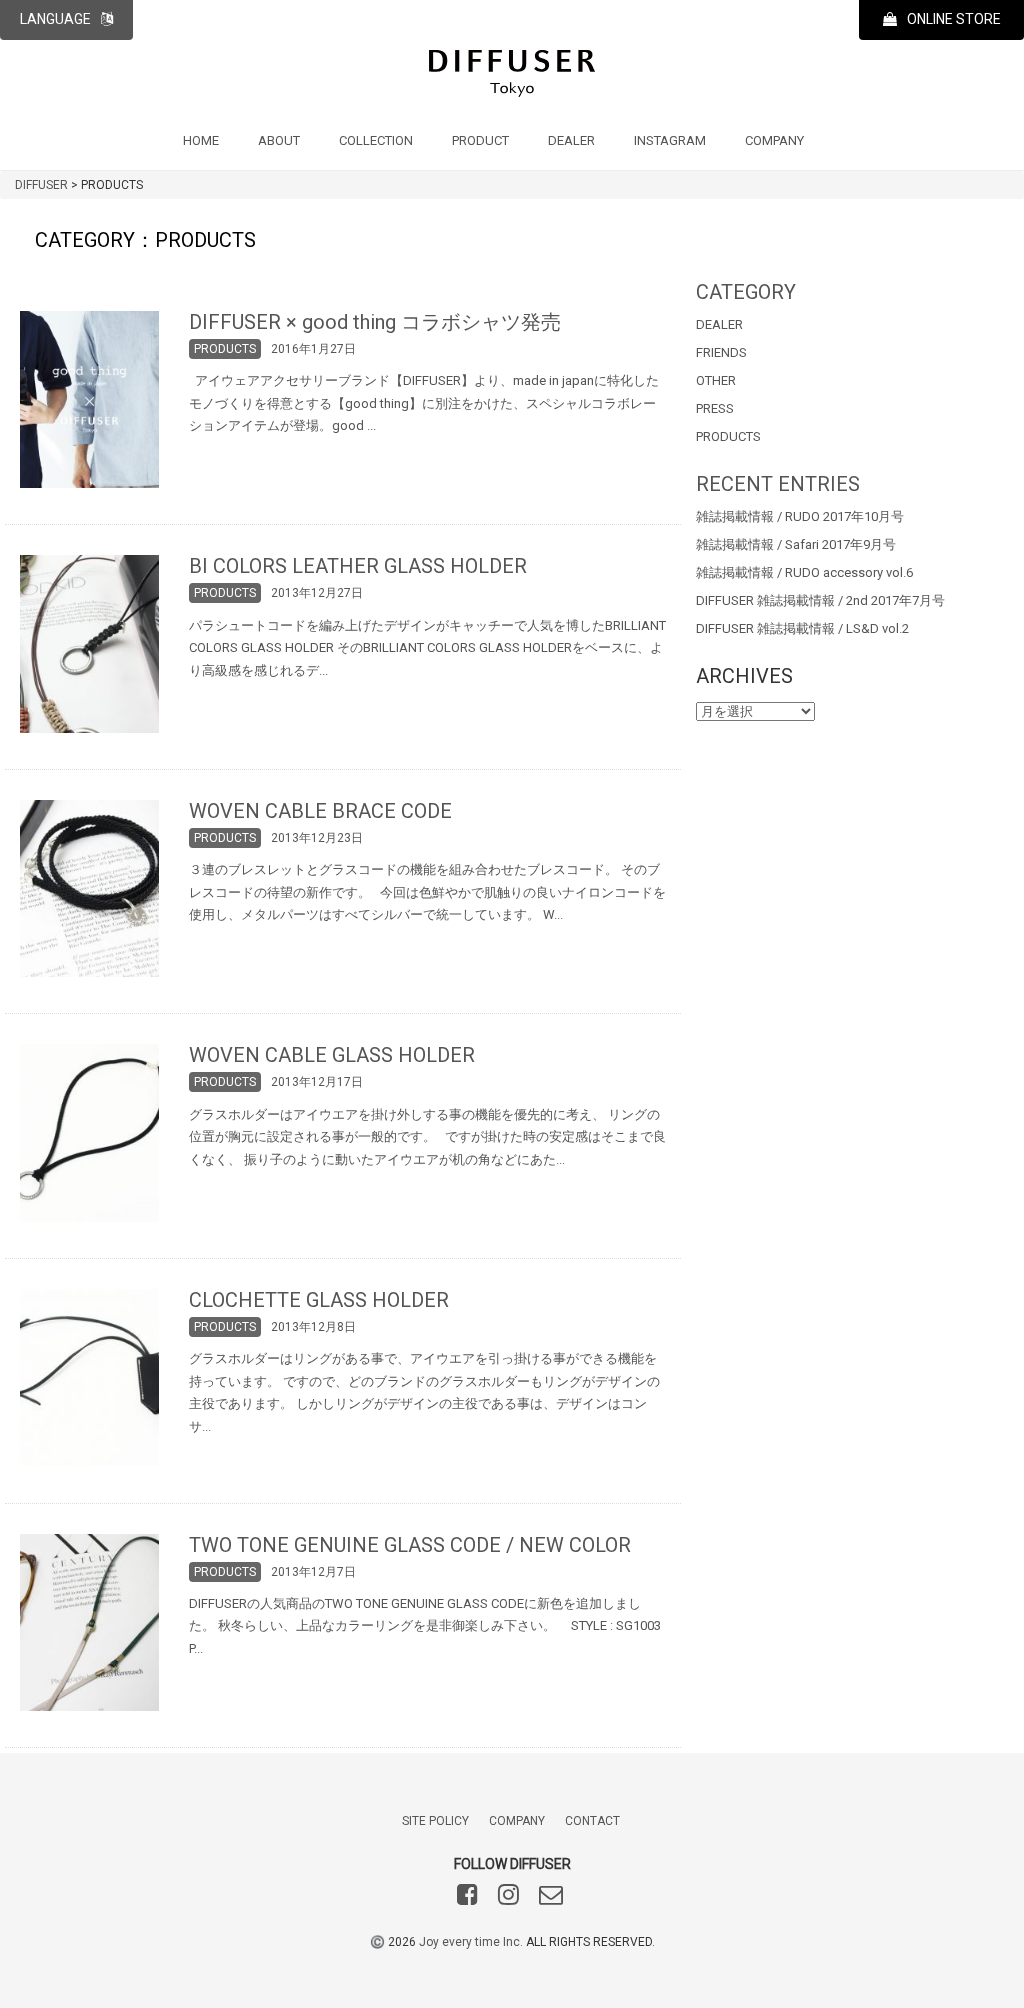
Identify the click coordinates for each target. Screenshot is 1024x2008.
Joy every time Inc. (471, 1942)
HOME (201, 140)
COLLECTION (376, 140)
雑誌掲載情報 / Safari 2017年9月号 (796, 544)
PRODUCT (480, 140)
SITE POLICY (435, 1821)
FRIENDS (721, 352)
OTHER (716, 380)
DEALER (571, 140)
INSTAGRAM (670, 140)
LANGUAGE (55, 19)
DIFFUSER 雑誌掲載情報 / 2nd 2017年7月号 (820, 600)
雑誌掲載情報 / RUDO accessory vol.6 (804, 572)
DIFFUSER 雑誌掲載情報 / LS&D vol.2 (802, 628)
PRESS (715, 408)
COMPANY (774, 140)
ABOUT (279, 140)
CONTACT (592, 1821)
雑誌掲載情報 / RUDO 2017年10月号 (800, 516)
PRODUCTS (728, 436)
